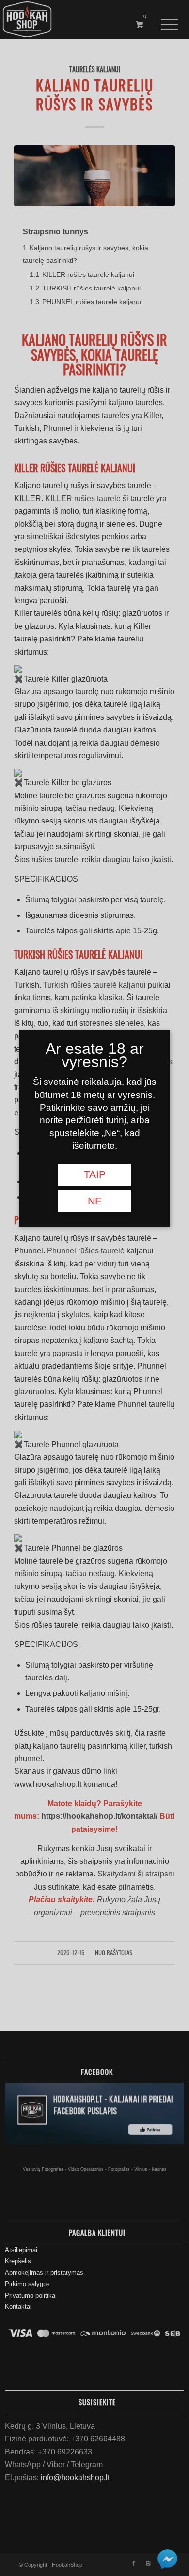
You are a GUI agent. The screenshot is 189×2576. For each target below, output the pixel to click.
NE (95, 1201)
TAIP (95, 1174)
